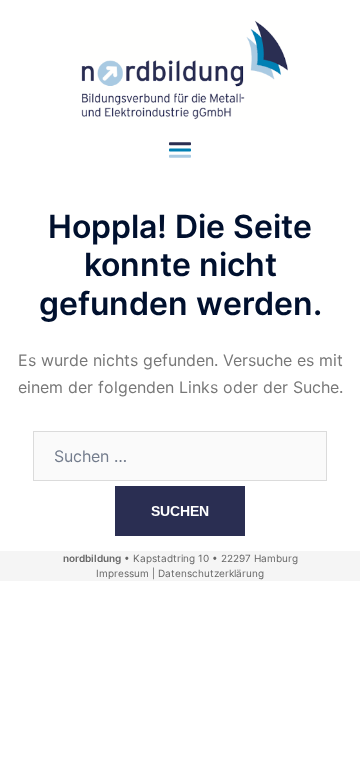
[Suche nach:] (180, 456)
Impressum (122, 573)
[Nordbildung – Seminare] (180, 68)
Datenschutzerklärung (211, 573)
